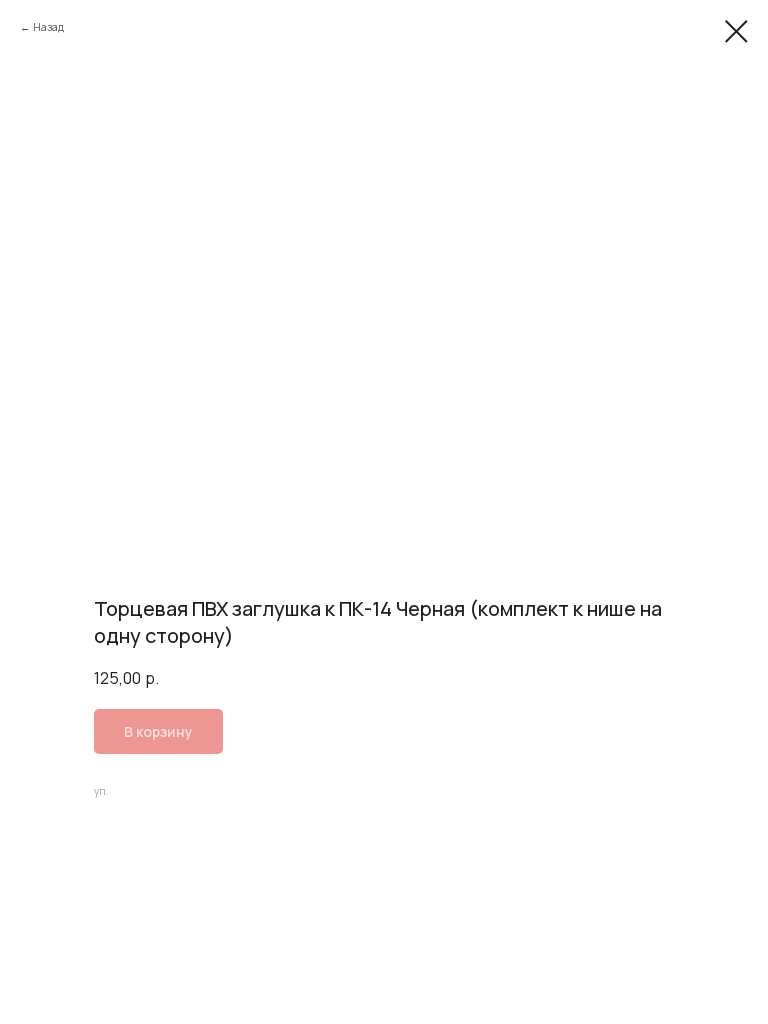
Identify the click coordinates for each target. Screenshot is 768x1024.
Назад (48, 27)
